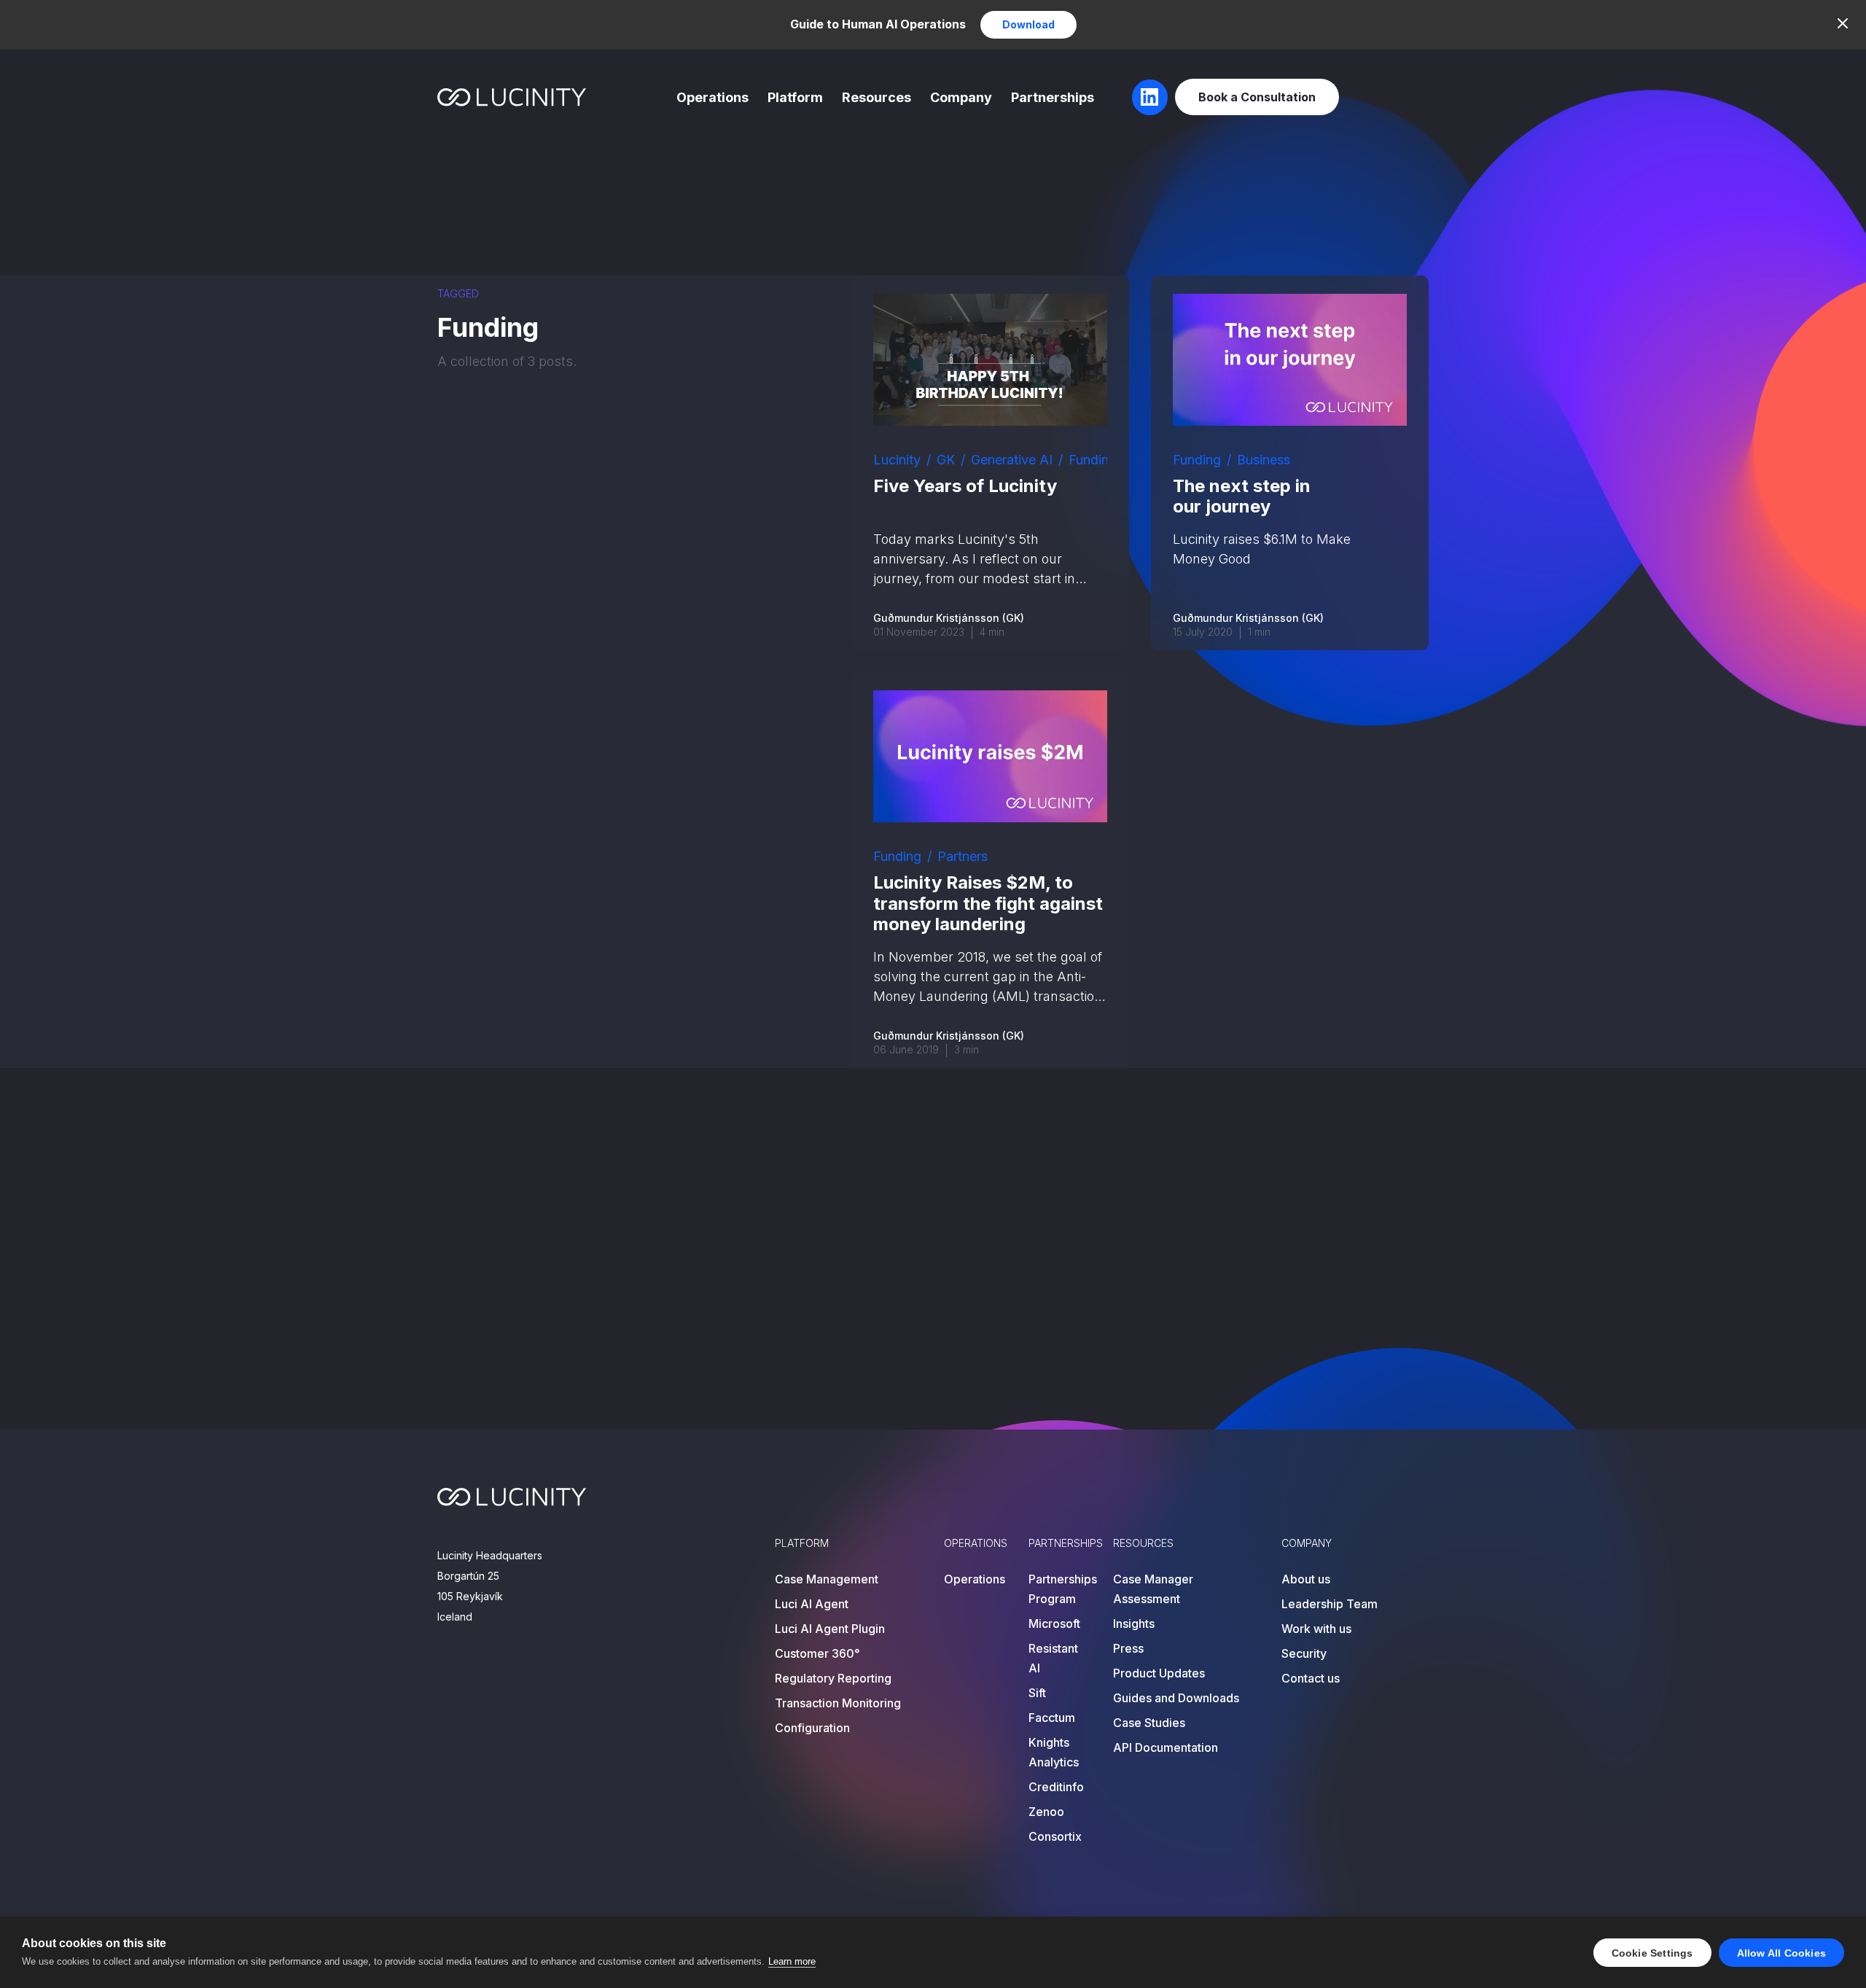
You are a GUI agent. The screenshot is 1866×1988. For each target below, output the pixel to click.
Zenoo (1046, 1812)
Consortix (1055, 1836)
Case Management (827, 1579)
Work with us (1316, 1629)
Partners (963, 856)
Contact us (1311, 1678)
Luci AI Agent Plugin (830, 1629)
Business (1264, 460)
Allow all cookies (1781, 1953)
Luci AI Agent (812, 1604)
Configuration (812, 1728)
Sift (1037, 1693)
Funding (1093, 460)
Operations (713, 97)
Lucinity (897, 460)
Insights (1134, 1623)
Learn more (792, 1961)
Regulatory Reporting (833, 1678)
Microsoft (1054, 1623)
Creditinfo (1056, 1787)
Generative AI (1012, 460)
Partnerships (1053, 97)
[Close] (1843, 23)
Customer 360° (817, 1653)
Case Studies (1149, 1723)
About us (1306, 1579)
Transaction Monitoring (838, 1703)
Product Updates (1159, 1673)
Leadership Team (1330, 1604)
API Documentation (1166, 1747)
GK (946, 460)
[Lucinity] (512, 97)
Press (1128, 1648)
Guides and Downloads (1176, 1698)
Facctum (1052, 1718)
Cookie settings (1652, 1953)
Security (1304, 1653)
